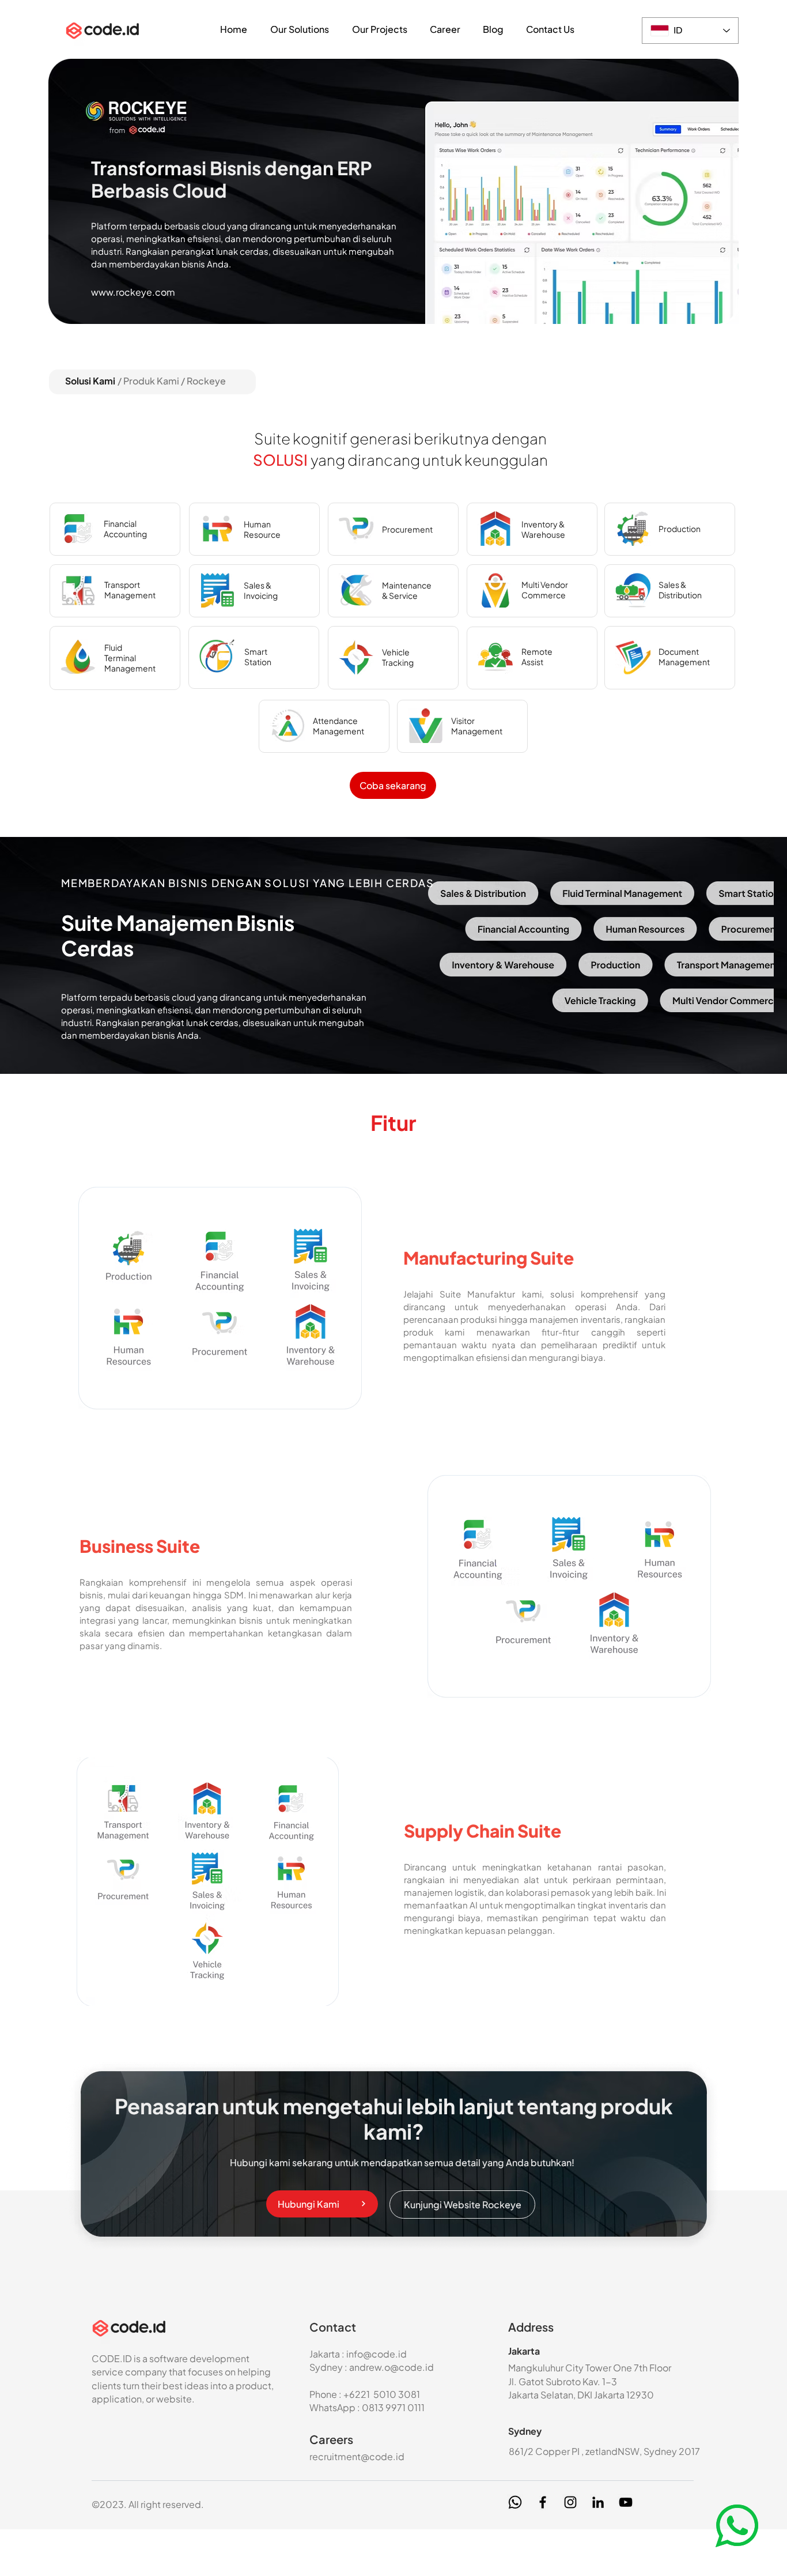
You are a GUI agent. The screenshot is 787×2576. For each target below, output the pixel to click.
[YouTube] (626, 2502)
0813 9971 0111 (393, 2407)
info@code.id (377, 2354)
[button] (300, 29)
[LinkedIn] (598, 2502)
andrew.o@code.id (391, 2367)
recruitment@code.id (357, 2456)
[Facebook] (543, 2502)
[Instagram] (570, 2502)
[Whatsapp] (515, 2502)
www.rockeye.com (133, 292)
